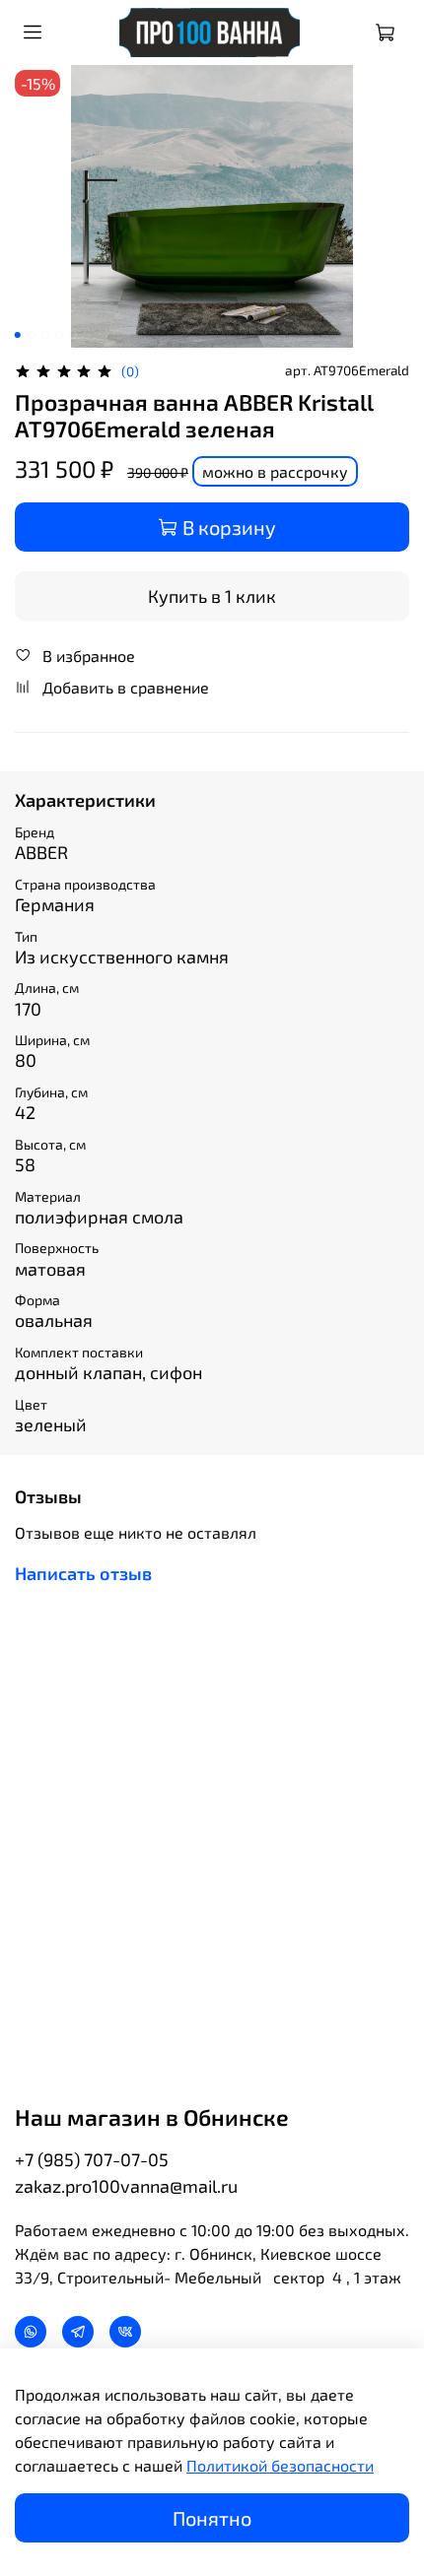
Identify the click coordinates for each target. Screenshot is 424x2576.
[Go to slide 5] (73, 335)
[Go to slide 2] (32, 335)
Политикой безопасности (280, 2465)
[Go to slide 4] (59, 335)
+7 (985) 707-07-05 (92, 2159)
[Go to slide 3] (45, 335)
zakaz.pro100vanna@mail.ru (126, 2186)
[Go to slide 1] (18, 335)
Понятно (212, 2518)
